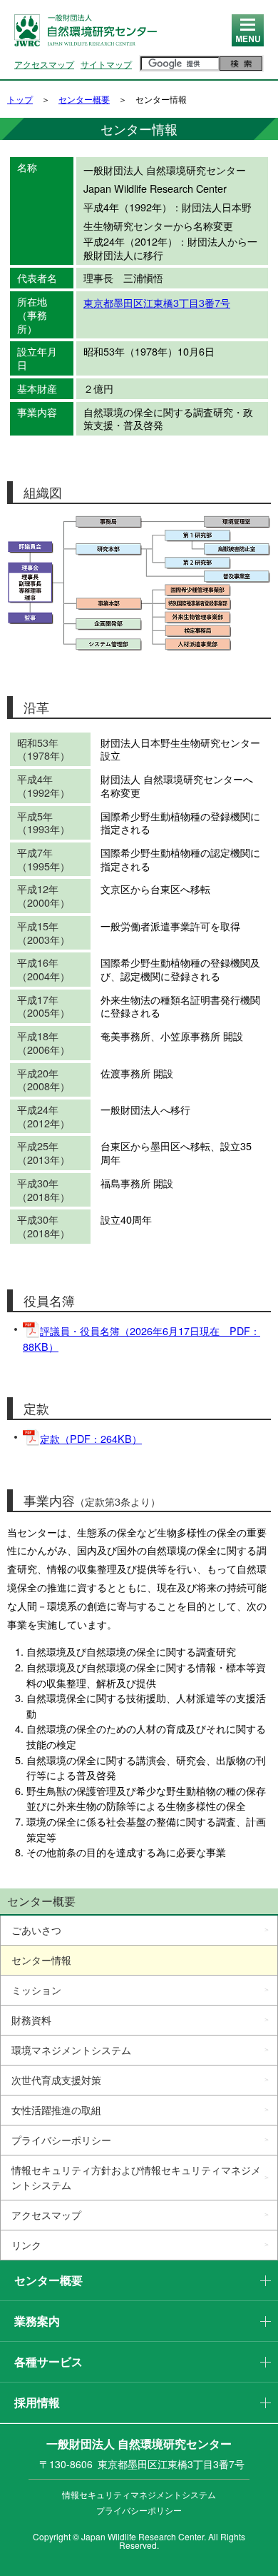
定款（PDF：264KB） (91, 1438)
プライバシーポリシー (61, 2140)
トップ (20, 99)
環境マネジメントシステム (71, 2050)
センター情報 (41, 1960)
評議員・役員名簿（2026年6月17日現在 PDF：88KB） (141, 1338)
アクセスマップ (44, 64)
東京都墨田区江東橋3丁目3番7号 (157, 302)
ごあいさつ (36, 1930)
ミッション (36, 1990)
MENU (248, 45)
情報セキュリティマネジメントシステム (139, 2494)
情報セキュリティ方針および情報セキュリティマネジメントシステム (136, 2177)
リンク (26, 2245)
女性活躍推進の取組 (56, 2110)
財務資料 (31, 2020)
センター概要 (84, 99)
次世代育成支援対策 (56, 2080)
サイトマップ (106, 64)
